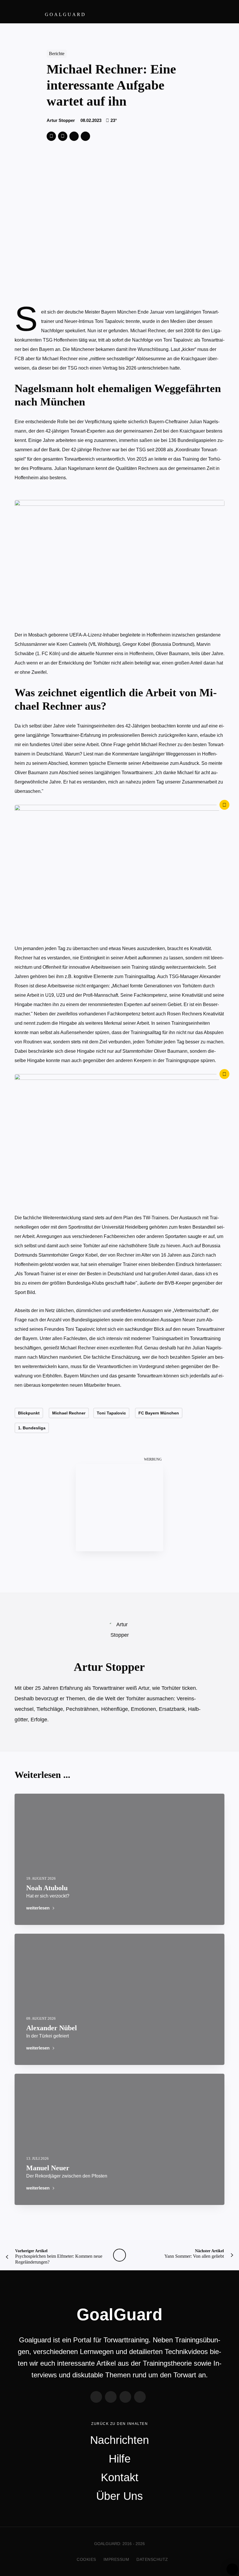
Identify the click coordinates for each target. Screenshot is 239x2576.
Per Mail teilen (85, 136)
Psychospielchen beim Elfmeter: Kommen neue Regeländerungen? (59, 2257)
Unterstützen (74, 136)
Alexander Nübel (52, 2031)
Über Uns (119, 2496)
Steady (140, 2397)
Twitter (51, 136)
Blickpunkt (29, 1413)
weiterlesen (38, 1908)
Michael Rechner (69, 1413)
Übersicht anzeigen (119, 2255)
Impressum (116, 2559)
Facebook (63, 136)
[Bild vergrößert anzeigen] (119, 870)
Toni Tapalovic (111, 1413)
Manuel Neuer (67, 2171)
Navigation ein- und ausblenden (224, 12)
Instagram (125, 2397)
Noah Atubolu (48, 1891)
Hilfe (120, 2459)
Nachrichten (119, 2440)
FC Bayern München (159, 1413)
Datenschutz (152, 2559)
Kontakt (120, 2477)
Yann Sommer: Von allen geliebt (194, 2254)
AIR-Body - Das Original (119, 1508)
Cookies (86, 2559)
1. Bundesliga (32, 1428)
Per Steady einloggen (232, 2569)
